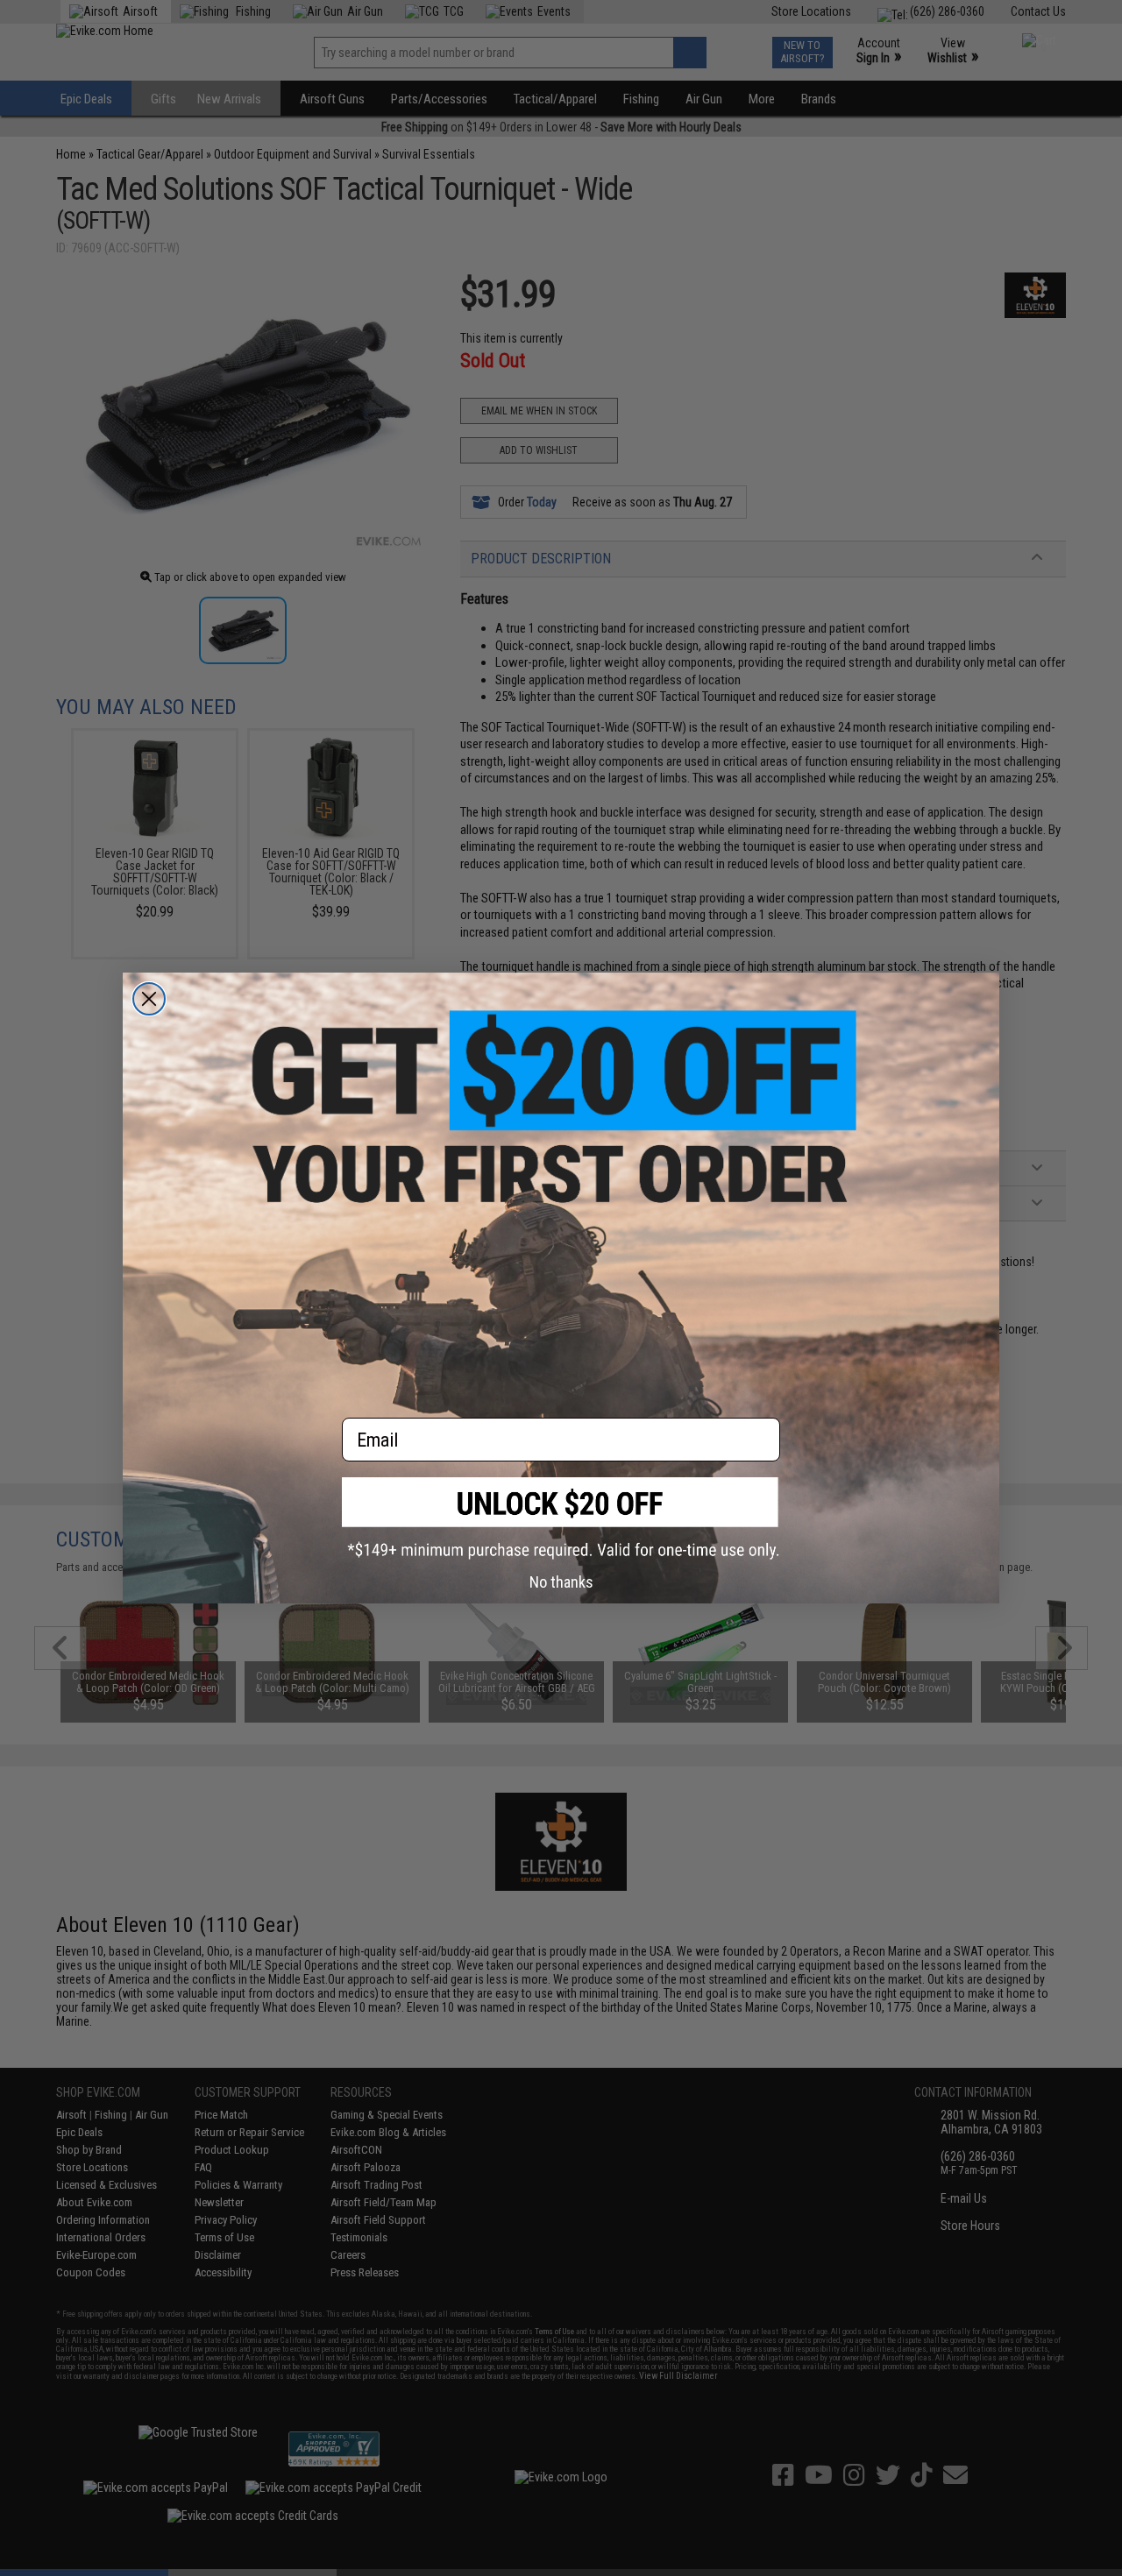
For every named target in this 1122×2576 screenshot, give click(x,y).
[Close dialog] (149, 999)
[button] (561, 1518)
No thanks (561, 1582)
